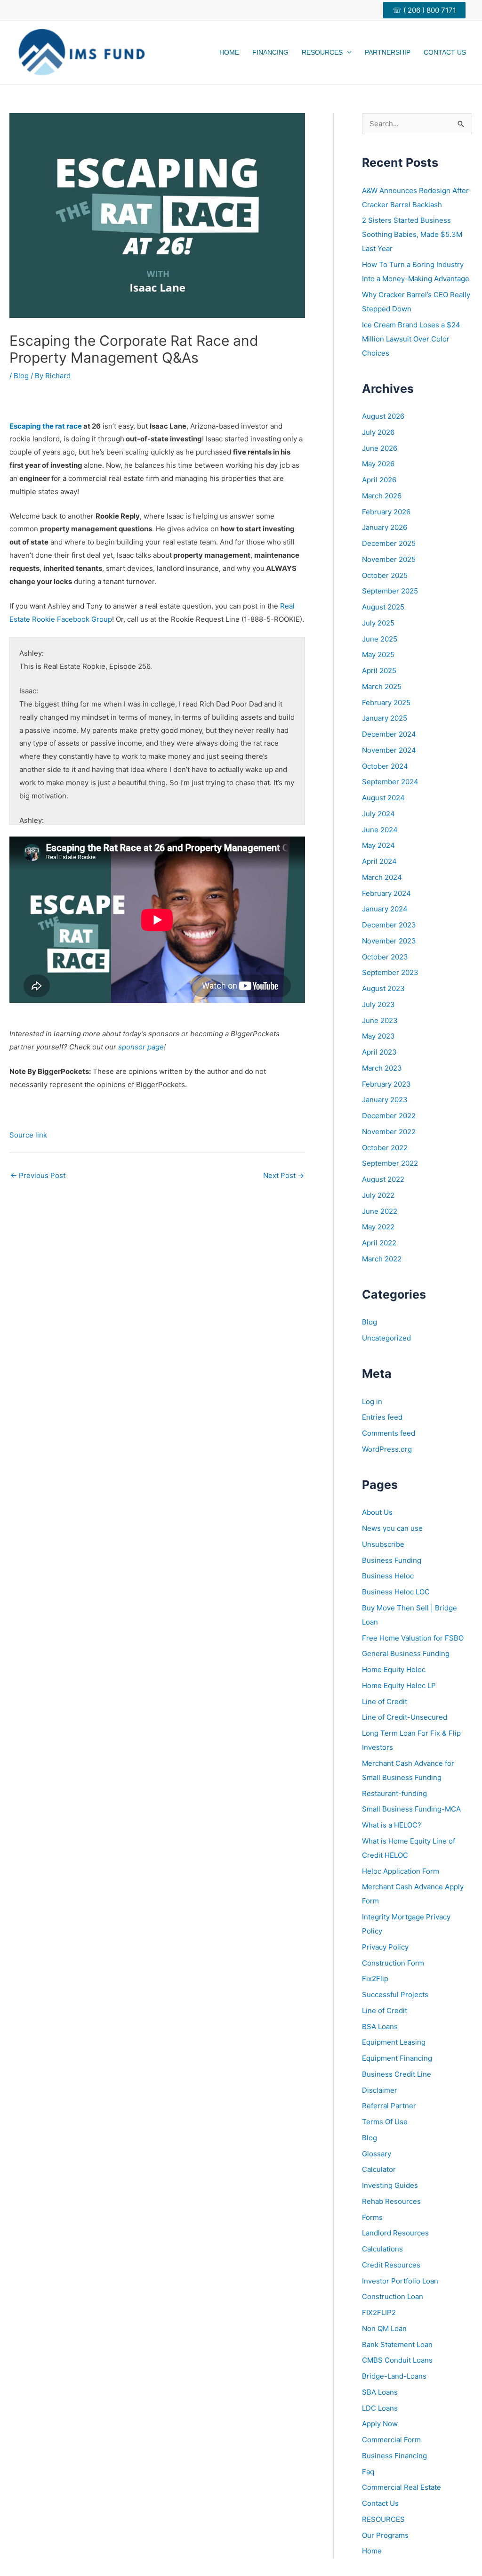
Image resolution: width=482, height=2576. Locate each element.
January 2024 (385, 909)
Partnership (388, 52)
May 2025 (378, 654)
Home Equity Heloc (394, 1670)
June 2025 (380, 639)
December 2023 (389, 925)
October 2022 (385, 1148)
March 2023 (382, 1068)
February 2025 (386, 703)
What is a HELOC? (392, 1825)
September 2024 (390, 782)
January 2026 (385, 527)
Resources (322, 52)
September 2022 (390, 1163)
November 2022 (389, 1132)
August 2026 (383, 416)
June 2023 (380, 1020)
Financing (270, 52)
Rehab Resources (391, 2201)
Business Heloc (388, 1576)
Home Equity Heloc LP (399, 1686)
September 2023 (390, 972)
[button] (428, 10)
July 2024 (378, 814)
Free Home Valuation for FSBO (413, 1638)
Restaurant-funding (394, 1793)
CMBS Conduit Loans (397, 2360)
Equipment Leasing (394, 2042)
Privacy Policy (385, 1947)
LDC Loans (380, 2408)
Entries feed (382, 1417)
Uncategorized (386, 1338)
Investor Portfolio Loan (400, 2281)
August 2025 (383, 607)
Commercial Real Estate (402, 2487)
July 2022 (378, 1195)
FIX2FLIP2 (379, 2312)
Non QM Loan (384, 2328)
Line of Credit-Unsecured (405, 1717)
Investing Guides (390, 2185)
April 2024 (379, 861)
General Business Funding (406, 1654)
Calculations (382, 2249)
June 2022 (380, 1211)
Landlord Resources (395, 2233)
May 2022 (378, 1227)
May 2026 (378, 464)
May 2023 (378, 1036)
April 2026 (379, 480)
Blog (21, 376)
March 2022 (382, 1259)
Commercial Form (391, 2440)
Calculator (379, 2169)
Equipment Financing (397, 2058)
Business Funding (392, 1560)
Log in (372, 1402)
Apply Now (380, 2424)
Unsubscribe (383, 1544)
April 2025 (379, 670)
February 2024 (386, 893)
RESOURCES (383, 2519)
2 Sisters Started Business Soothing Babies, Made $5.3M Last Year (412, 234)
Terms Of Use (385, 2122)
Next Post (284, 1175)
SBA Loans (380, 2392)
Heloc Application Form (401, 1871)
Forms (372, 2217)
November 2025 (389, 559)
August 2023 (383, 988)
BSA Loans (380, 2027)
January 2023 (385, 1100)
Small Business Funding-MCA (411, 1809)
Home (229, 52)
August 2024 (383, 798)
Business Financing (394, 2456)
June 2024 (380, 830)
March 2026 (382, 496)
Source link (28, 1135)
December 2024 (389, 734)
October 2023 (385, 957)
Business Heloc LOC (396, 1592)
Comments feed (389, 1433)
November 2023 (389, 941)
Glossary (377, 2154)
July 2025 (378, 623)
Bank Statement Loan (397, 2344)
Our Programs (385, 2535)
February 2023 (386, 1084)
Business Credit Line (397, 2074)
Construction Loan (393, 2296)
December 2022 (389, 1116)
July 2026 (378, 432)
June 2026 (380, 448)
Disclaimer (380, 2090)
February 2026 (386, 512)
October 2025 (385, 575)
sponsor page (141, 1047)
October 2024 (385, 766)
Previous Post (38, 1175)
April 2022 (379, 1243)
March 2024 (382, 877)
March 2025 (382, 687)
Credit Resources (391, 2265)
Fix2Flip (375, 1979)
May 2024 (378, 845)
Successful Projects (395, 1995)
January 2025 (385, 718)
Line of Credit (385, 1702)
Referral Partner (389, 2106)
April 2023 (379, 1052)
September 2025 (390, 591)
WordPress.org (387, 1449)
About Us (377, 1512)
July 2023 (378, 1004)
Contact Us (445, 52)
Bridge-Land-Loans (394, 2376)
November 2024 (389, 750)
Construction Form (393, 1963)
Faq (368, 2472)
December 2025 (389, 543)
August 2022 (383, 1179)
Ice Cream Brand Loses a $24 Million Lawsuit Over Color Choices (411, 339)
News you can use (392, 1528)
